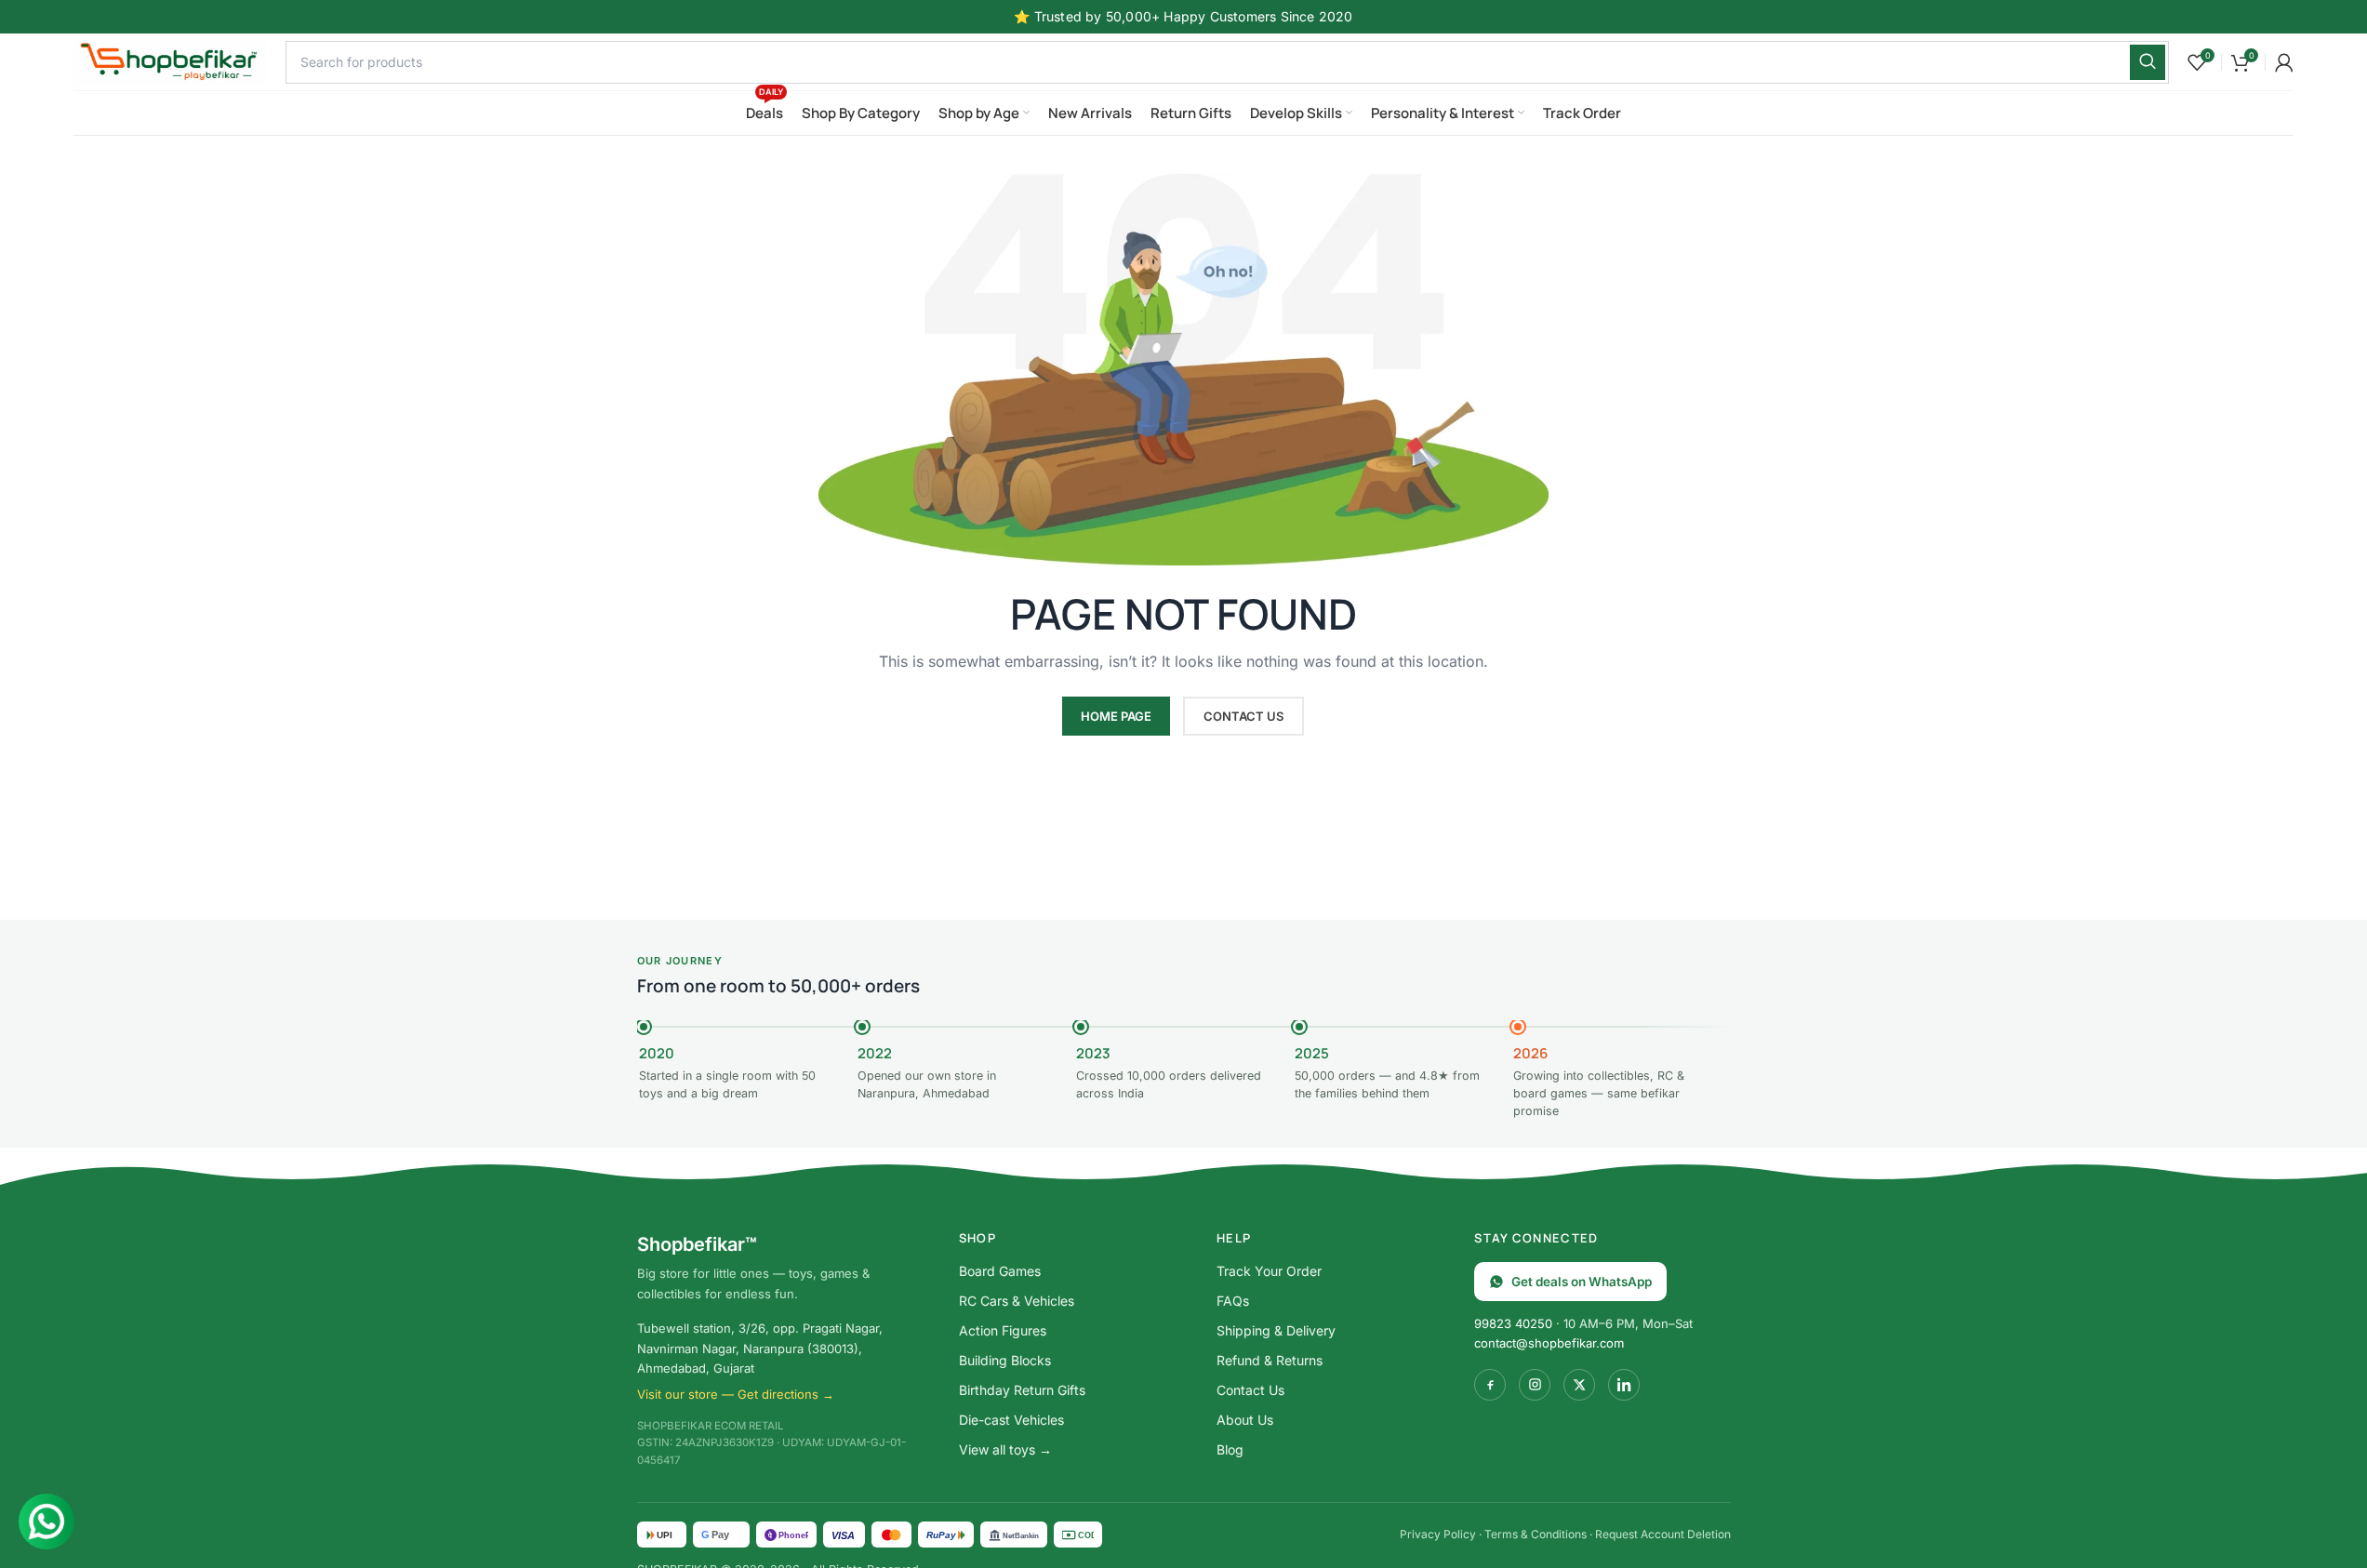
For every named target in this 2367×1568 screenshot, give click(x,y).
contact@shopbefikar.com (1549, 1343)
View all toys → (1005, 1449)
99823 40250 (1513, 1323)
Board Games (1000, 1271)
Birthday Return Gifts (1022, 1390)
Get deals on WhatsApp (1582, 1282)
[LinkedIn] (1624, 1385)
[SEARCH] (2148, 62)
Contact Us (1250, 1390)
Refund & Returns (1270, 1360)
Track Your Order (1269, 1271)
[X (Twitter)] (1579, 1385)
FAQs (1233, 1301)
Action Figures (1003, 1330)
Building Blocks (1005, 1360)
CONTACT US (1243, 716)
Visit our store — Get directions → (736, 1394)
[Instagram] (1535, 1385)
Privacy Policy (1438, 1534)
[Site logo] (170, 60)
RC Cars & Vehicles (1017, 1301)
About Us (1245, 1420)
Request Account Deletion (1663, 1534)
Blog (1230, 1449)
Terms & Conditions (1536, 1534)
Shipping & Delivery (1276, 1330)
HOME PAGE (1116, 716)
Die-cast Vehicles (1011, 1420)
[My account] (2284, 62)
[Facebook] (1490, 1385)
